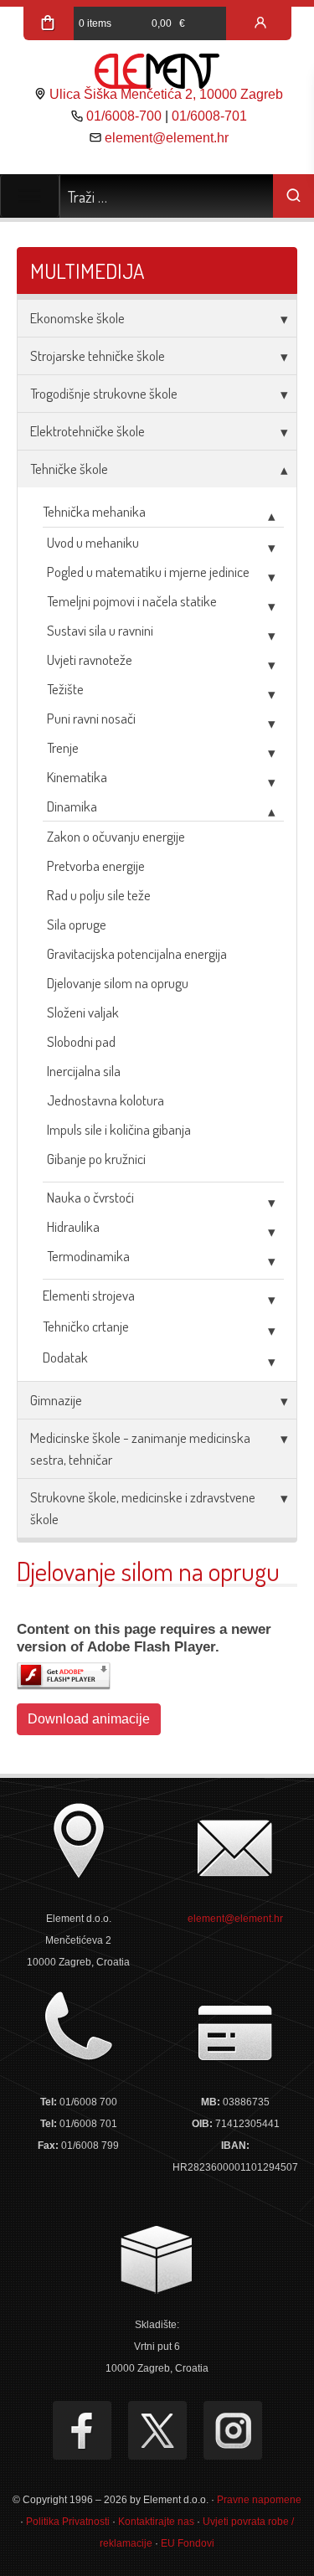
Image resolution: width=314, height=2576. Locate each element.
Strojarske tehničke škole (98, 355)
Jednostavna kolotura (106, 1100)
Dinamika (72, 806)
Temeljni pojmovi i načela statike (132, 601)
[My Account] (260, 23)
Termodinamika (88, 1256)
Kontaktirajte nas (156, 2522)
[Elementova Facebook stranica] (82, 2430)
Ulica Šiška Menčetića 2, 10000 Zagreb (166, 94)
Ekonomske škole (77, 318)
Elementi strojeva (89, 1295)
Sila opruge (77, 924)
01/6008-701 (209, 116)
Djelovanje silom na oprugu (118, 983)
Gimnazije (56, 1400)
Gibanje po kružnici (96, 1159)
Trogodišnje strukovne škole (104, 393)
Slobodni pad (81, 1041)
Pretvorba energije (96, 866)
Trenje (63, 747)
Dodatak (65, 1357)
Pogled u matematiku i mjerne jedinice (148, 572)
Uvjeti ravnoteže (90, 659)
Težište (65, 689)
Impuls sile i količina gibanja (119, 1129)
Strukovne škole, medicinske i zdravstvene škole (143, 1508)
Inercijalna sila (84, 1071)
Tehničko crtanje (86, 1326)
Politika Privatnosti (68, 2522)
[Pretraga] (293, 196)
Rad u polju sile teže (99, 895)
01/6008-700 (124, 116)
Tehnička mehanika (94, 511)
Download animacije (89, 1719)
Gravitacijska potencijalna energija (137, 953)
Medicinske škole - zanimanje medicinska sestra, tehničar (140, 1448)
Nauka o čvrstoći (90, 1197)
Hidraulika (73, 1226)
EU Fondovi (188, 2543)
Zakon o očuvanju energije (116, 836)
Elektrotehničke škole (88, 431)
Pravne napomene (259, 2500)
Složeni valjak (83, 1012)
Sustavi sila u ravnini (100, 630)
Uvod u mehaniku (93, 542)
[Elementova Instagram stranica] (233, 2430)
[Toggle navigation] (30, 196)
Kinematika (77, 777)
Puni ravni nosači (91, 718)
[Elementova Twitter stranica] (157, 2430)
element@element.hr (167, 138)
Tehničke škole (69, 469)
